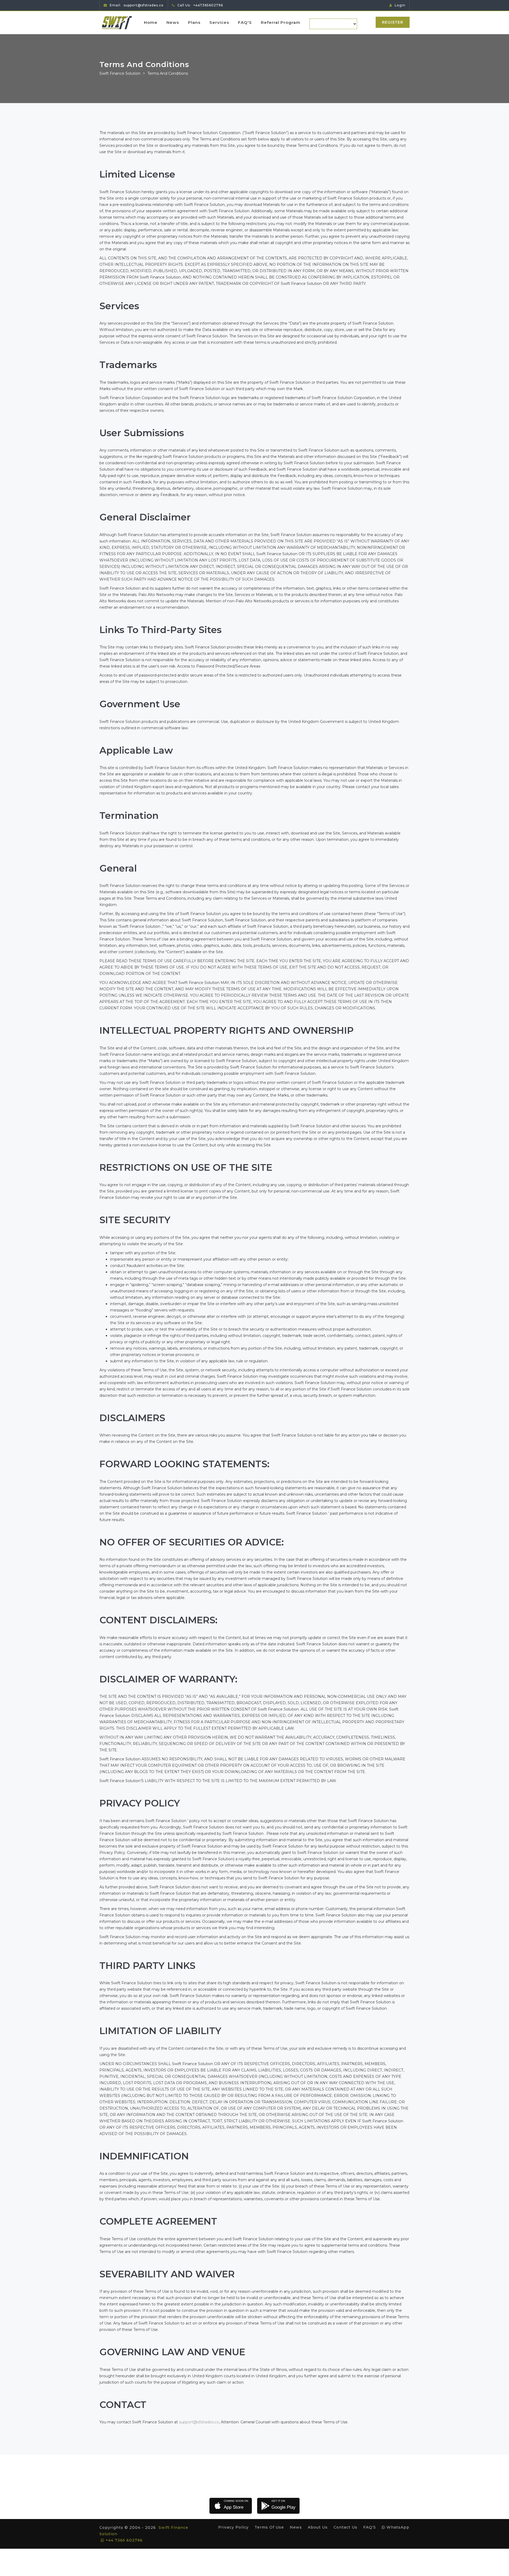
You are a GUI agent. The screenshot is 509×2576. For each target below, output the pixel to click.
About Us (318, 2527)
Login (400, 5)
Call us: (200, 5)
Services (219, 22)
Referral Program (281, 22)
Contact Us (345, 2527)
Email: (136, 5)
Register (393, 22)
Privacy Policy (233, 2527)
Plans (194, 22)
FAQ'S (245, 22)
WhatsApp (397, 2527)
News (173, 22)
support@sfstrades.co (199, 2422)
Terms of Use (269, 2527)
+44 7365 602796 (123, 2540)
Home (151, 22)
